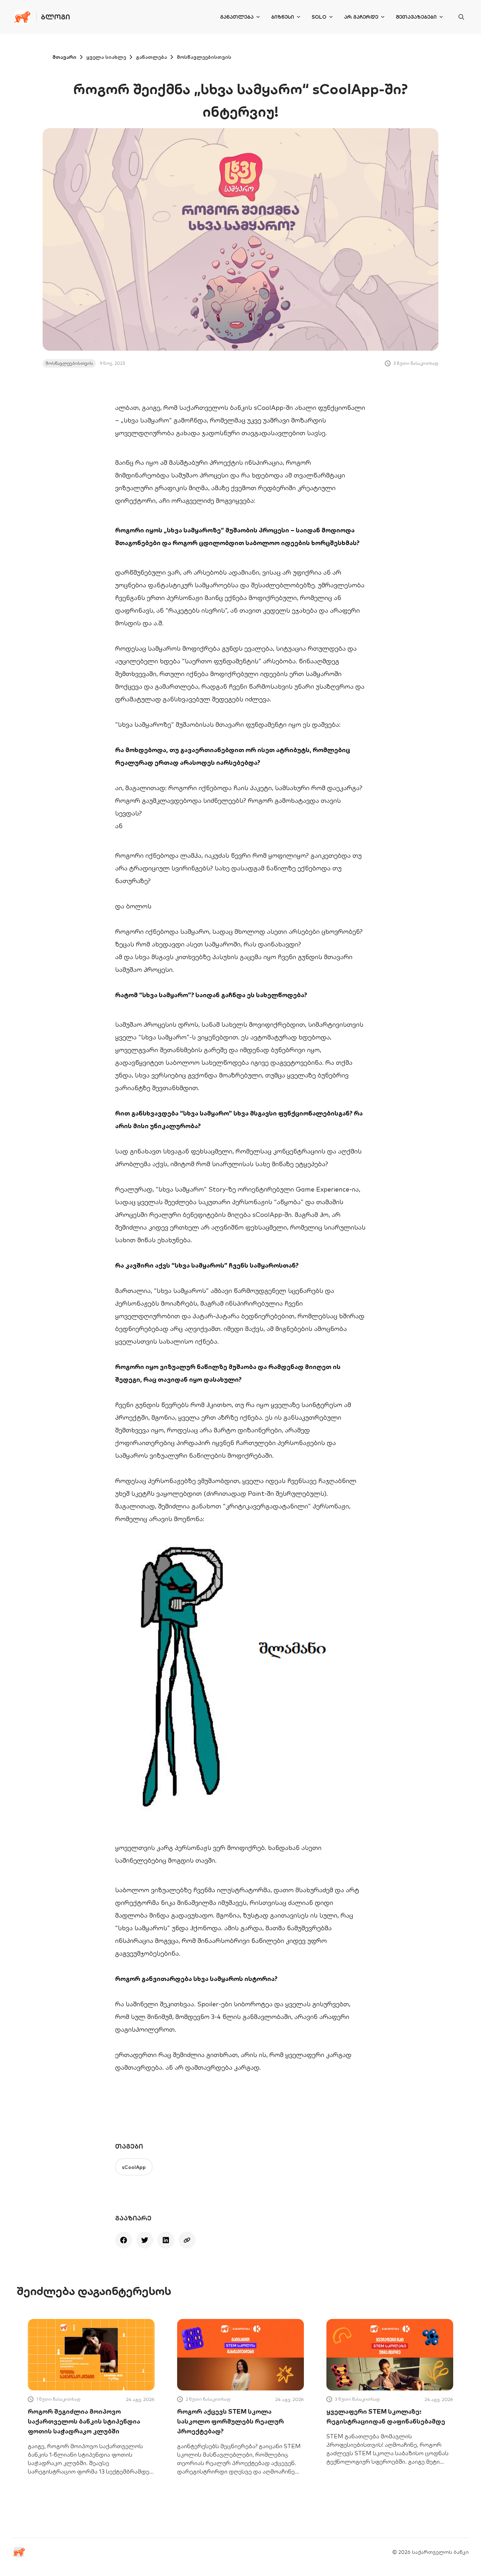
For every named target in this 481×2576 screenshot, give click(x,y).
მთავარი (64, 57)
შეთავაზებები (416, 17)
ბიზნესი (283, 17)
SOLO (319, 17)
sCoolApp (134, 2167)
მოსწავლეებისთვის (204, 57)
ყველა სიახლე (106, 57)
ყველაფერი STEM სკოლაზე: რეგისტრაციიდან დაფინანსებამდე (386, 2416)
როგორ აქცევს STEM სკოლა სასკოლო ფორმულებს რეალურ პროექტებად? (230, 2421)
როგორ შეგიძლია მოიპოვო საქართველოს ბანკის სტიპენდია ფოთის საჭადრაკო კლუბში (84, 2421)
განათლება (237, 17)
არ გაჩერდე (361, 17)
